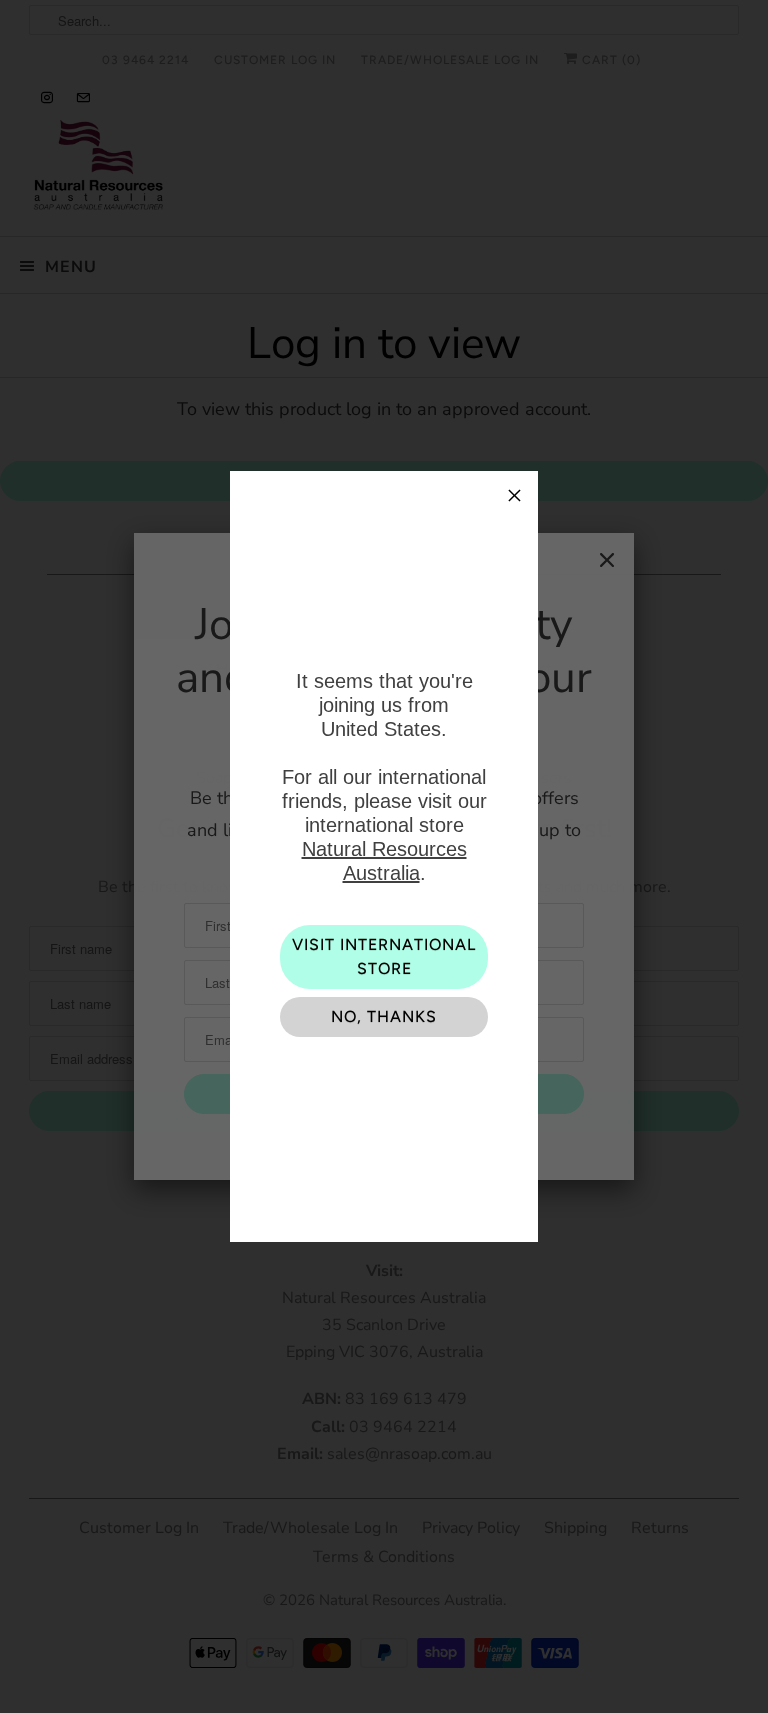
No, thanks (384, 1016)
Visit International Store (384, 956)
